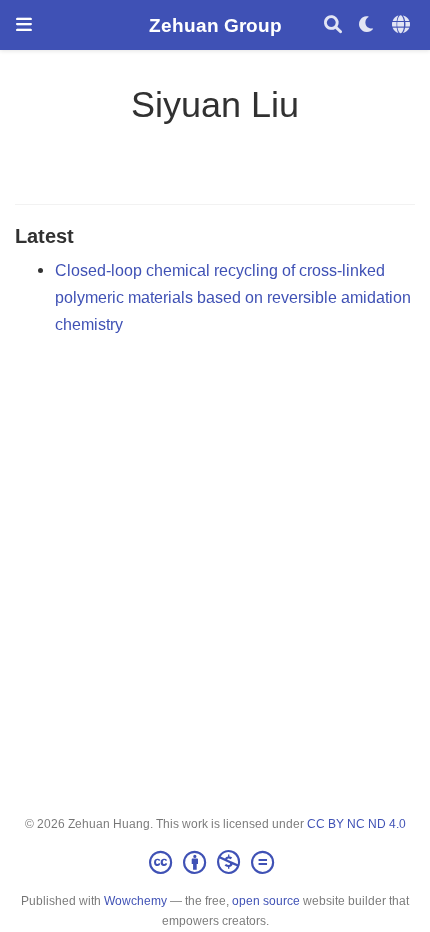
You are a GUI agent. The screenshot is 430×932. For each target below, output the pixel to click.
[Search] (333, 25)
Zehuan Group (215, 25)
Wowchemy (135, 901)
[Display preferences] (367, 25)
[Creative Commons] (215, 863)
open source (266, 901)
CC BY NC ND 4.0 (356, 824)
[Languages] (403, 25)
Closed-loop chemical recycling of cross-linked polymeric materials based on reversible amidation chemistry (233, 296)
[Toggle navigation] (24, 24)
